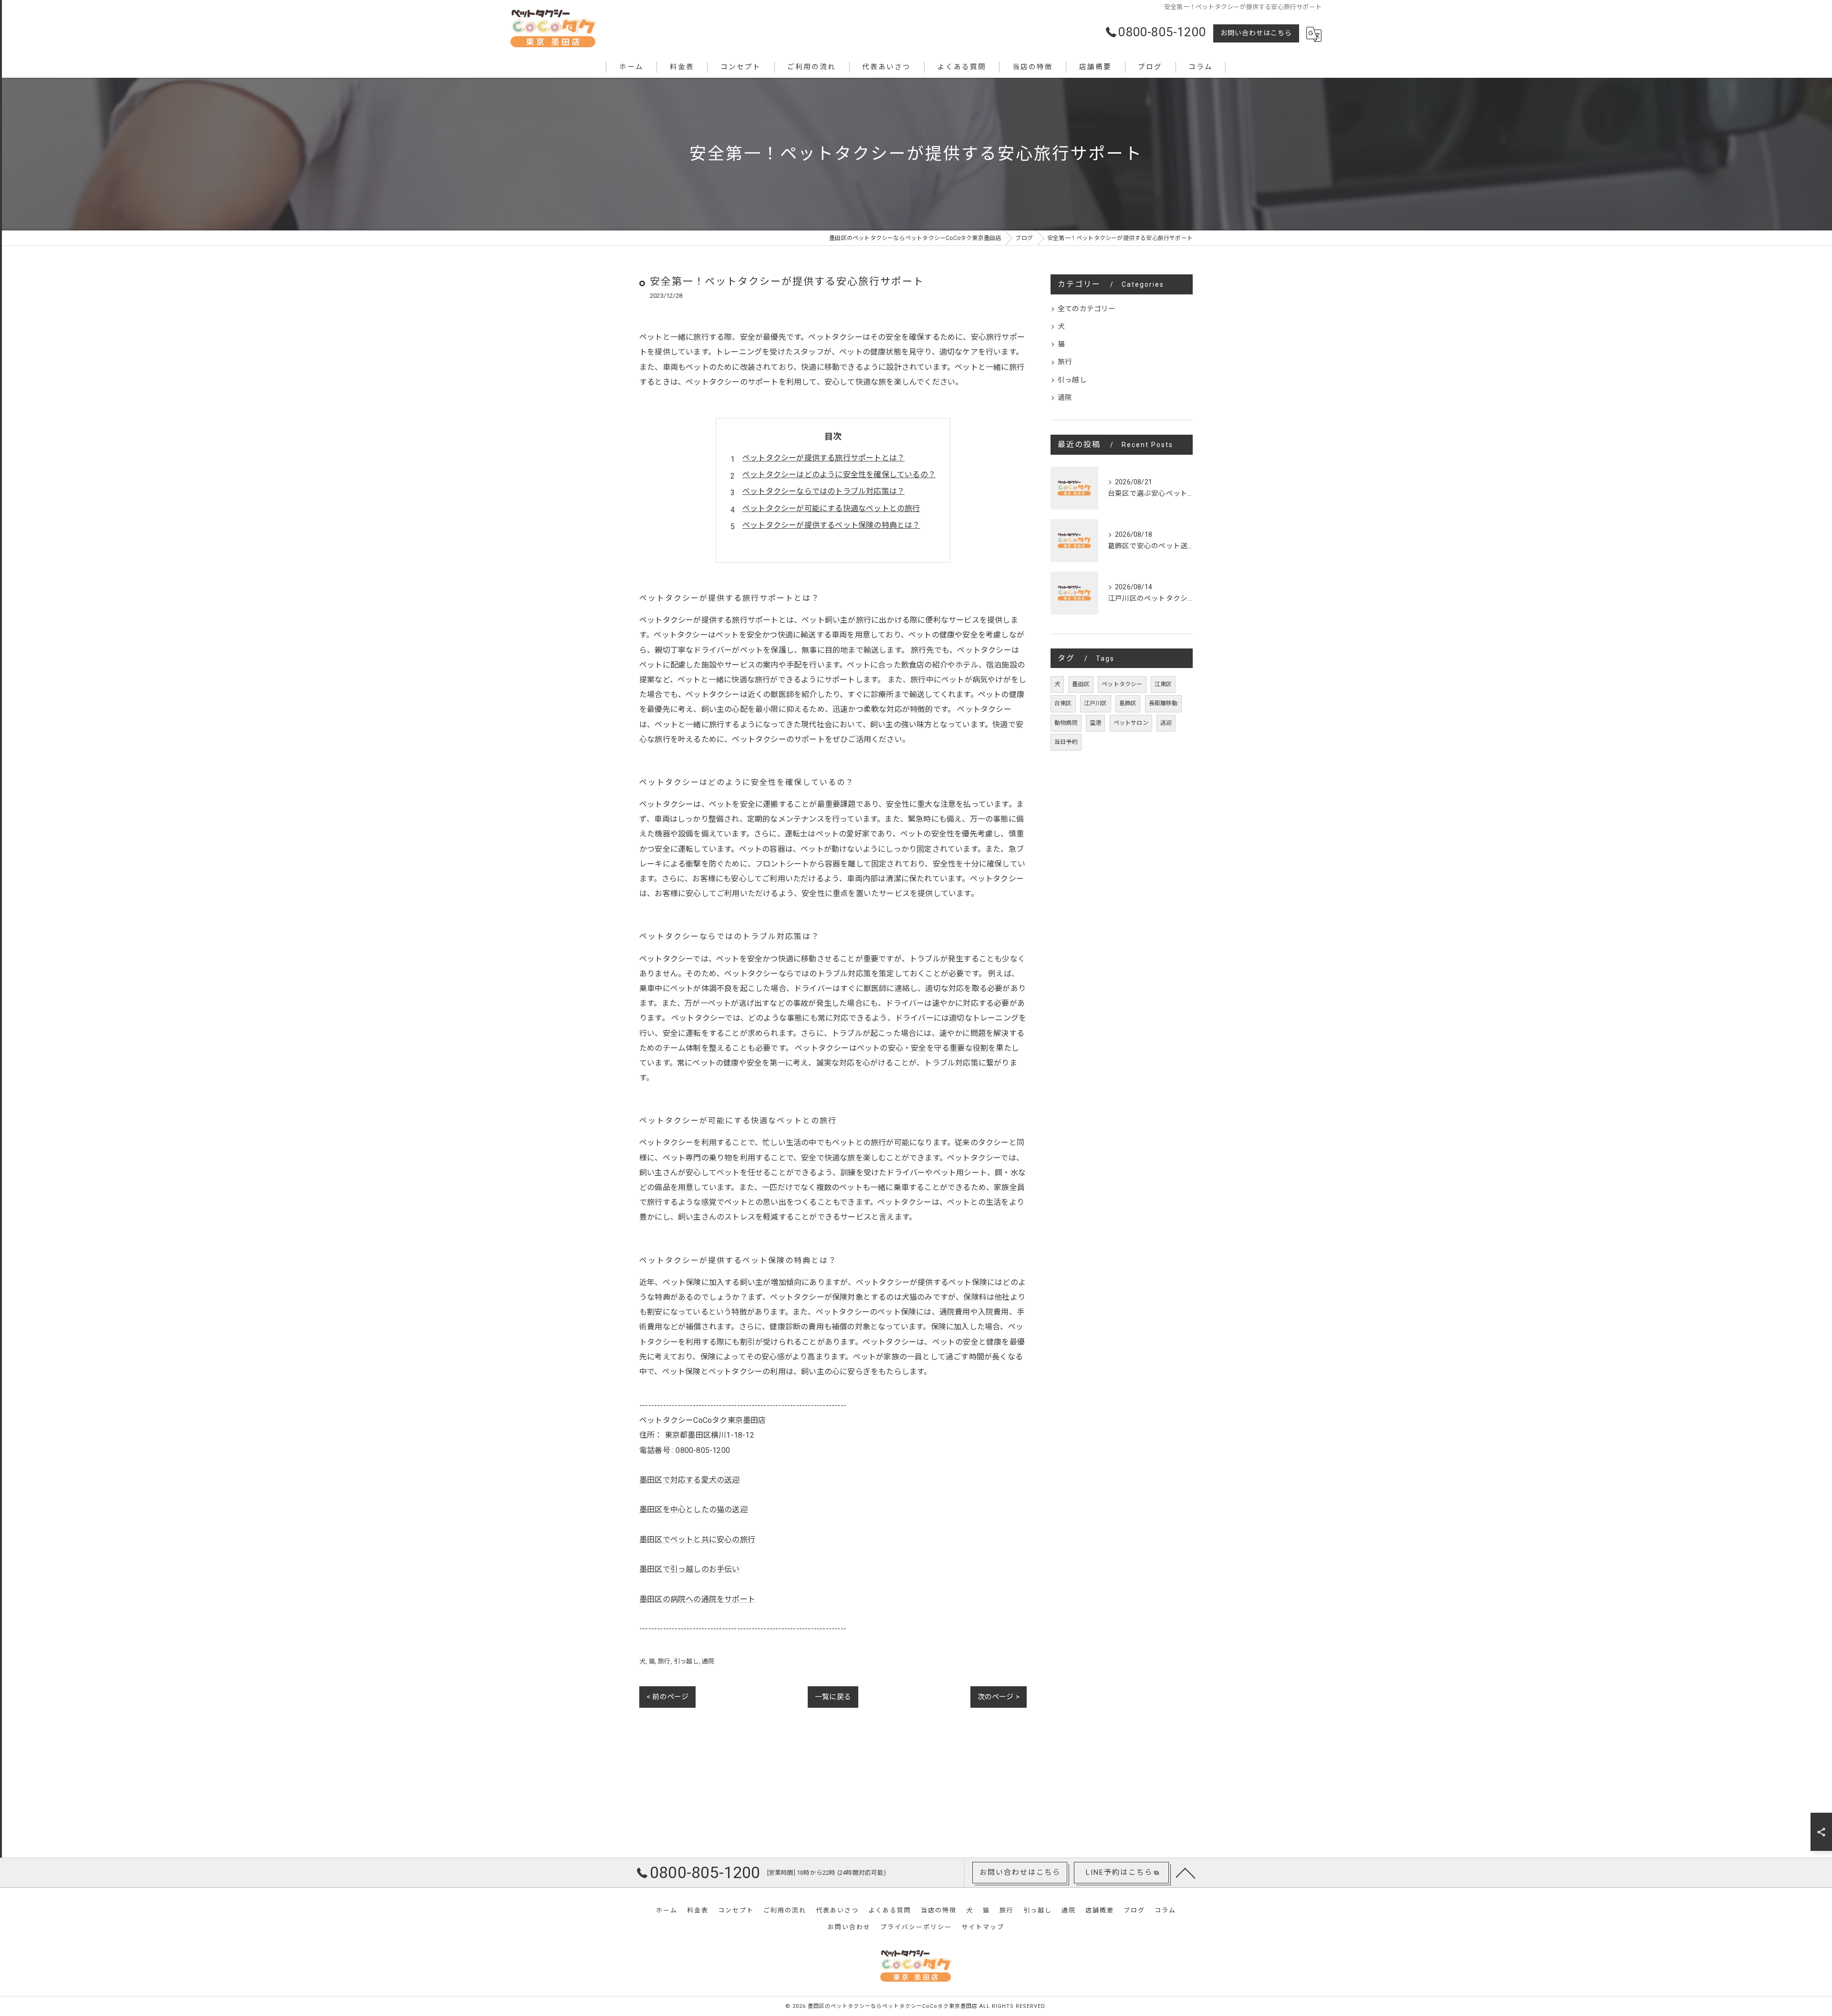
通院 (708, 1661)
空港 (1095, 723)
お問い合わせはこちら (1256, 33)
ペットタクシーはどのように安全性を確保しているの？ (839, 475)
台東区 (1063, 703)
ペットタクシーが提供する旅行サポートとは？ (823, 458)
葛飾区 (1128, 703)
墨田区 (1081, 684)
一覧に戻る (833, 1697)
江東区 (1163, 684)
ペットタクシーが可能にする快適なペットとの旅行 (831, 508)
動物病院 (1066, 723)
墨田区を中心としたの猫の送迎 (693, 1509)
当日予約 (1066, 742)
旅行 (664, 1661)
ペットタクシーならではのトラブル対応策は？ (823, 491)
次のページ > (999, 1697)
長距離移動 (1163, 703)
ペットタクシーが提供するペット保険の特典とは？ (831, 525)
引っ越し (686, 1661)
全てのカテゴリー (1087, 309)
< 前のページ (667, 1697)
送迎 (1166, 723)
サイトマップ (983, 1927)
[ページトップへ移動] (1186, 1872)
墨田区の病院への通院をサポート (697, 1599)
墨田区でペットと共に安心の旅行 (697, 1540)
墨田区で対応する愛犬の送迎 (690, 1480)
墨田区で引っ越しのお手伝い (690, 1569)
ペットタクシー (1122, 684)
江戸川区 (1096, 703)
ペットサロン (1131, 723)
